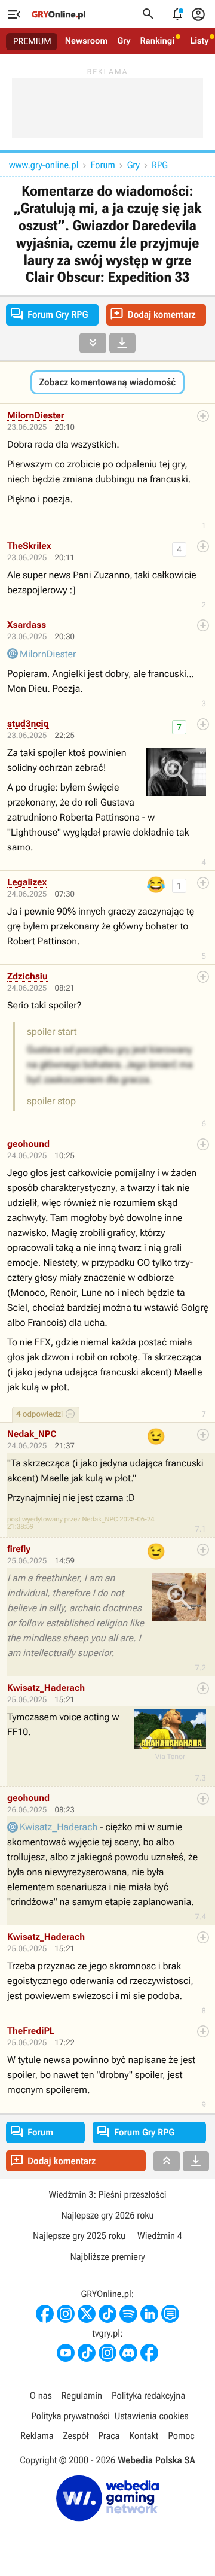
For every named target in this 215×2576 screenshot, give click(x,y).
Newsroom (86, 41)
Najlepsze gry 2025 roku (79, 2236)
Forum (102, 165)
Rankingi (157, 41)
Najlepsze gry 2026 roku (107, 2215)
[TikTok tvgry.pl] (87, 2353)
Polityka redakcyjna (148, 2396)
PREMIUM (32, 41)
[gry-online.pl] (59, 14)
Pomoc (181, 2436)
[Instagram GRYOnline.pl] (66, 2314)
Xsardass (27, 625)
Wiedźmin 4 (160, 2236)
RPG (160, 165)
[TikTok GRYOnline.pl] (107, 2314)
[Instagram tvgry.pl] (107, 2353)
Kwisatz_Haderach (46, 1688)
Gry (124, 41)
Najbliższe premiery (107, 2257)
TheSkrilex (29, 546)
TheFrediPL (31, 2031)
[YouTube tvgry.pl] (66, 2353)
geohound (28, 1144)
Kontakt (144, 2436)
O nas (41, 2396)
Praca (109, 2436)
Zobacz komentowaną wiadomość (107, 382)
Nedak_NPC (32, 1434)
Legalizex (27, 882)
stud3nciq (28, 724)
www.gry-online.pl (44, 165)
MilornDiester (36, 415)
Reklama (37, 2436)
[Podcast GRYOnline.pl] (128, 2314)
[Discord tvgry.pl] (128, 2353)
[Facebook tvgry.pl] (149, 2353)
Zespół (76, 2436)
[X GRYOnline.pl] (87, 2314)
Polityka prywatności (70, 2416)
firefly (19, 1549)
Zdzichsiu (27, 976)
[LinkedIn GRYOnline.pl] (149, 2314)
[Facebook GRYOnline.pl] (45, 2314)
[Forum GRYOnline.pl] (170, 2314)
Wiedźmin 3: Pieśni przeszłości (107, 2194)
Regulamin (82, 2396)
